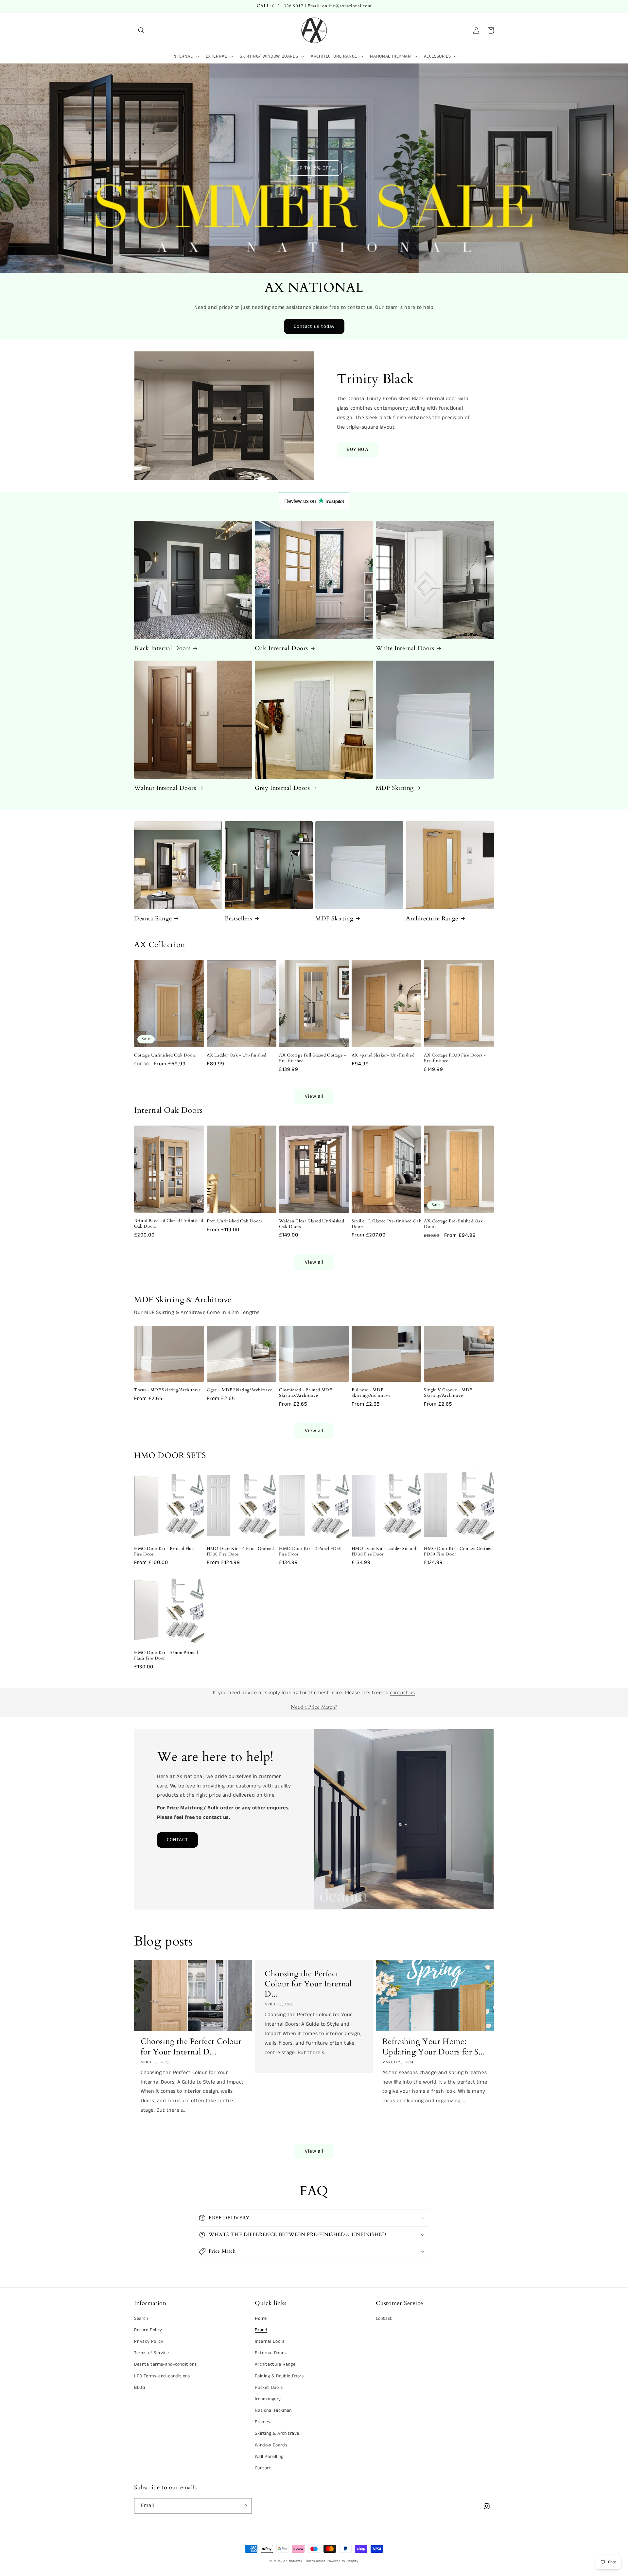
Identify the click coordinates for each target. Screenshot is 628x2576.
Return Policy (148, 2330)
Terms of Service (152, 2353)
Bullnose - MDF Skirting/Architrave (371, 1393)
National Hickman (273, 2410)
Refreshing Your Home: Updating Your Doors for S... (434, 2047)
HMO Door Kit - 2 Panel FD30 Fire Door (310, 1552)
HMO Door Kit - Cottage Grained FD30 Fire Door (458, 1552)
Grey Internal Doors (282, 788)
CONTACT (177, 1840)
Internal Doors (270, 2341)
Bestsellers (238, 919)
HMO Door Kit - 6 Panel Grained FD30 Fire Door (240, 1552)
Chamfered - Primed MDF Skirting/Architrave (305, 1393)
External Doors (270, 2353)
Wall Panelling (269, 2457)
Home (261, 2318)
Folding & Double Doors (279, 2376)
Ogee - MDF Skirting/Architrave (240, 1390)
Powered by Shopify (343, 2561)
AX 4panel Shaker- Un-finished (383, 1055)
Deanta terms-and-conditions (165, 2364)
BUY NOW (358, 449)
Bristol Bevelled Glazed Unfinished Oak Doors (169, 1224)
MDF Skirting (395, 788)
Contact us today (314, 326)
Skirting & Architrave (277, 2433)
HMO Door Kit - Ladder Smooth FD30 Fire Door (385, 1552)
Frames (262, 2422)
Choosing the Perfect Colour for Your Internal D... (191, 2047)
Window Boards (271, 2445)
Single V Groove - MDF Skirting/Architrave (448, 1393)
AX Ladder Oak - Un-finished (237, 1055)
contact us (402, 1693)
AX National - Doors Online (304, 2561)
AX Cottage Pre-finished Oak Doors (453, 1224)
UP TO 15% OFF (314, 168)
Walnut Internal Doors (165, 788)
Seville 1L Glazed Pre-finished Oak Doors (386, 1224)
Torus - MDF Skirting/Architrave (168, 1390)
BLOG (140, 2388)
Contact (263, 2468)
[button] (141, 30)
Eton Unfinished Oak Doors (234, 1221)
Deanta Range (153, 919)
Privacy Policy (149, 2341)
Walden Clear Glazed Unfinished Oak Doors (312, 1224)
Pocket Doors (269, 2388)
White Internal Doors (405, 648)
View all (314, 1096)
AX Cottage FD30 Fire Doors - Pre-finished (455, 1058)
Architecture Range (432, 919)
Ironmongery (268, 2399)
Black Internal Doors (162, 648)
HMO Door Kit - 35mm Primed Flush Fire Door (166, 1656)
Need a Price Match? (314, 1707)
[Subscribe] (244, 2506)
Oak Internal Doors (281, 648)
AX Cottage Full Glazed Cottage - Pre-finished (313, 1058)
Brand (261, 2330)
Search (141, 2318)
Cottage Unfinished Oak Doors (165, 1055)
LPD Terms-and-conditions (162, 2376)
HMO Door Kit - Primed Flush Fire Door (165, 1552)
